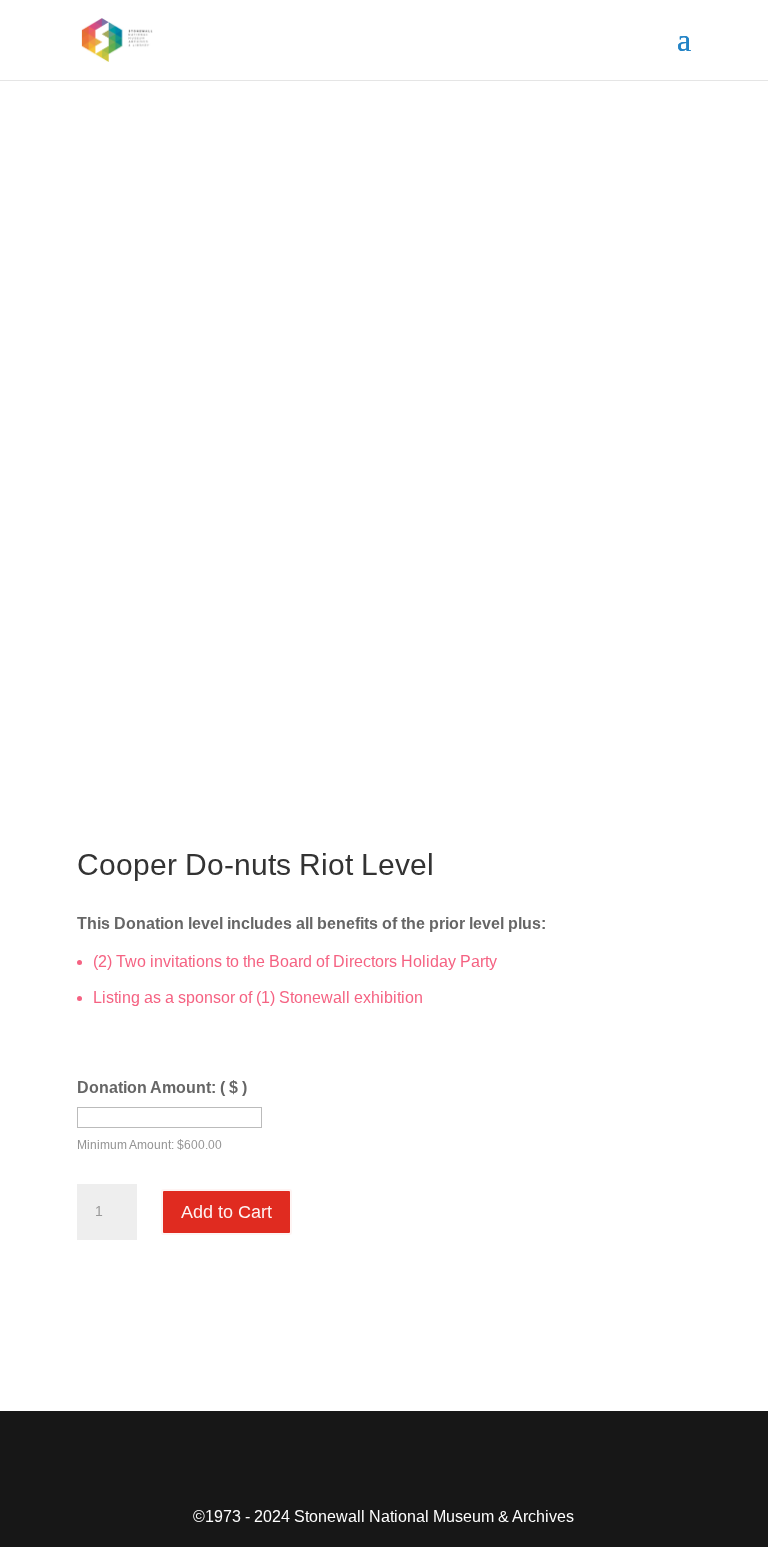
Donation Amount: (162, 1087)
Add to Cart (226, 1212)
